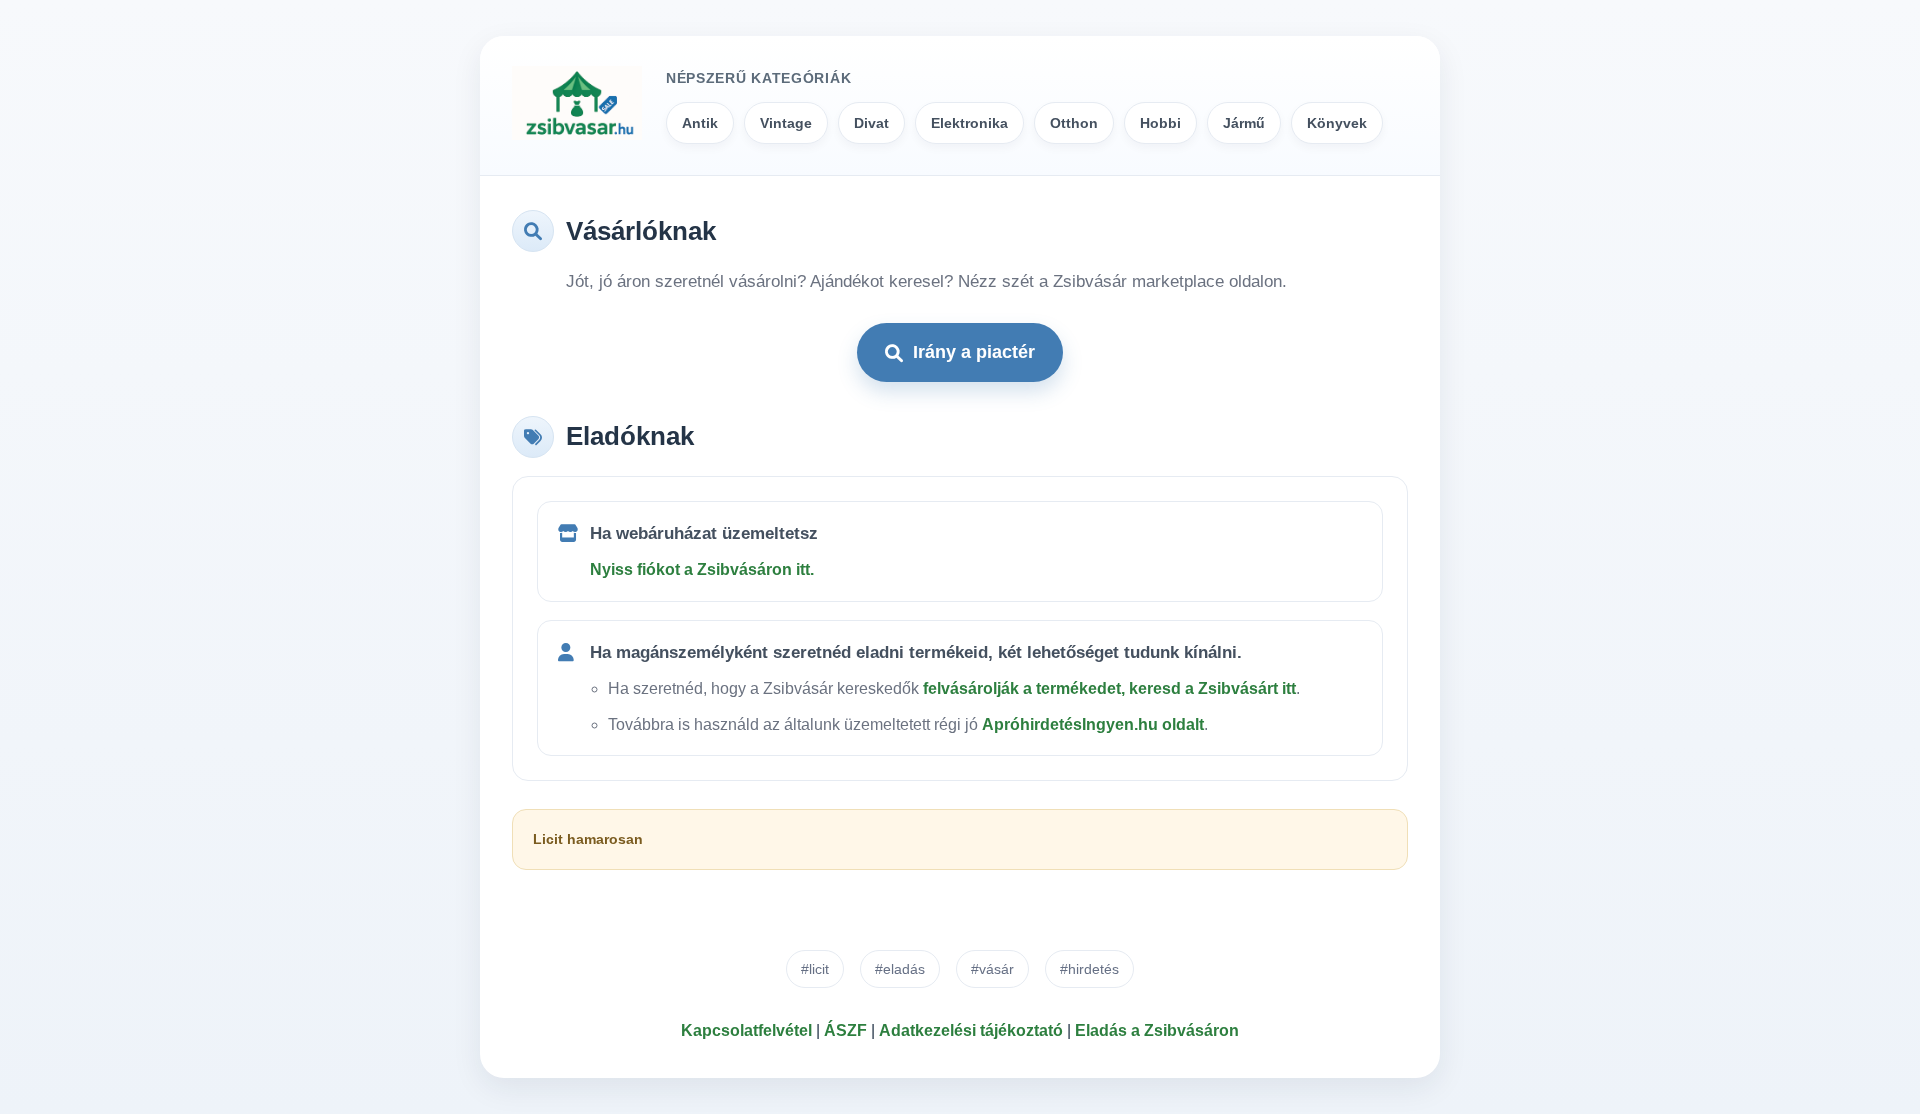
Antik (700, 123)
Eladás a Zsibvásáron (1157, 1030)
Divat (871, 123)
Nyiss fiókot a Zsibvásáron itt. (702, 569)
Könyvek (1337, 123)
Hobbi (1160, 123)
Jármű (1244, 123)
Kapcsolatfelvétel (746, 1030)
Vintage (786, 123)
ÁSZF (845, 1030)
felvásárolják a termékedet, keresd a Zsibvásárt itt (1109, 688)
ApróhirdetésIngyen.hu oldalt (1093, 724)
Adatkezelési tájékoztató (971, 1030)
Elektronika (969, 123)
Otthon (1074, 123)
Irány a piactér (974, 352)
